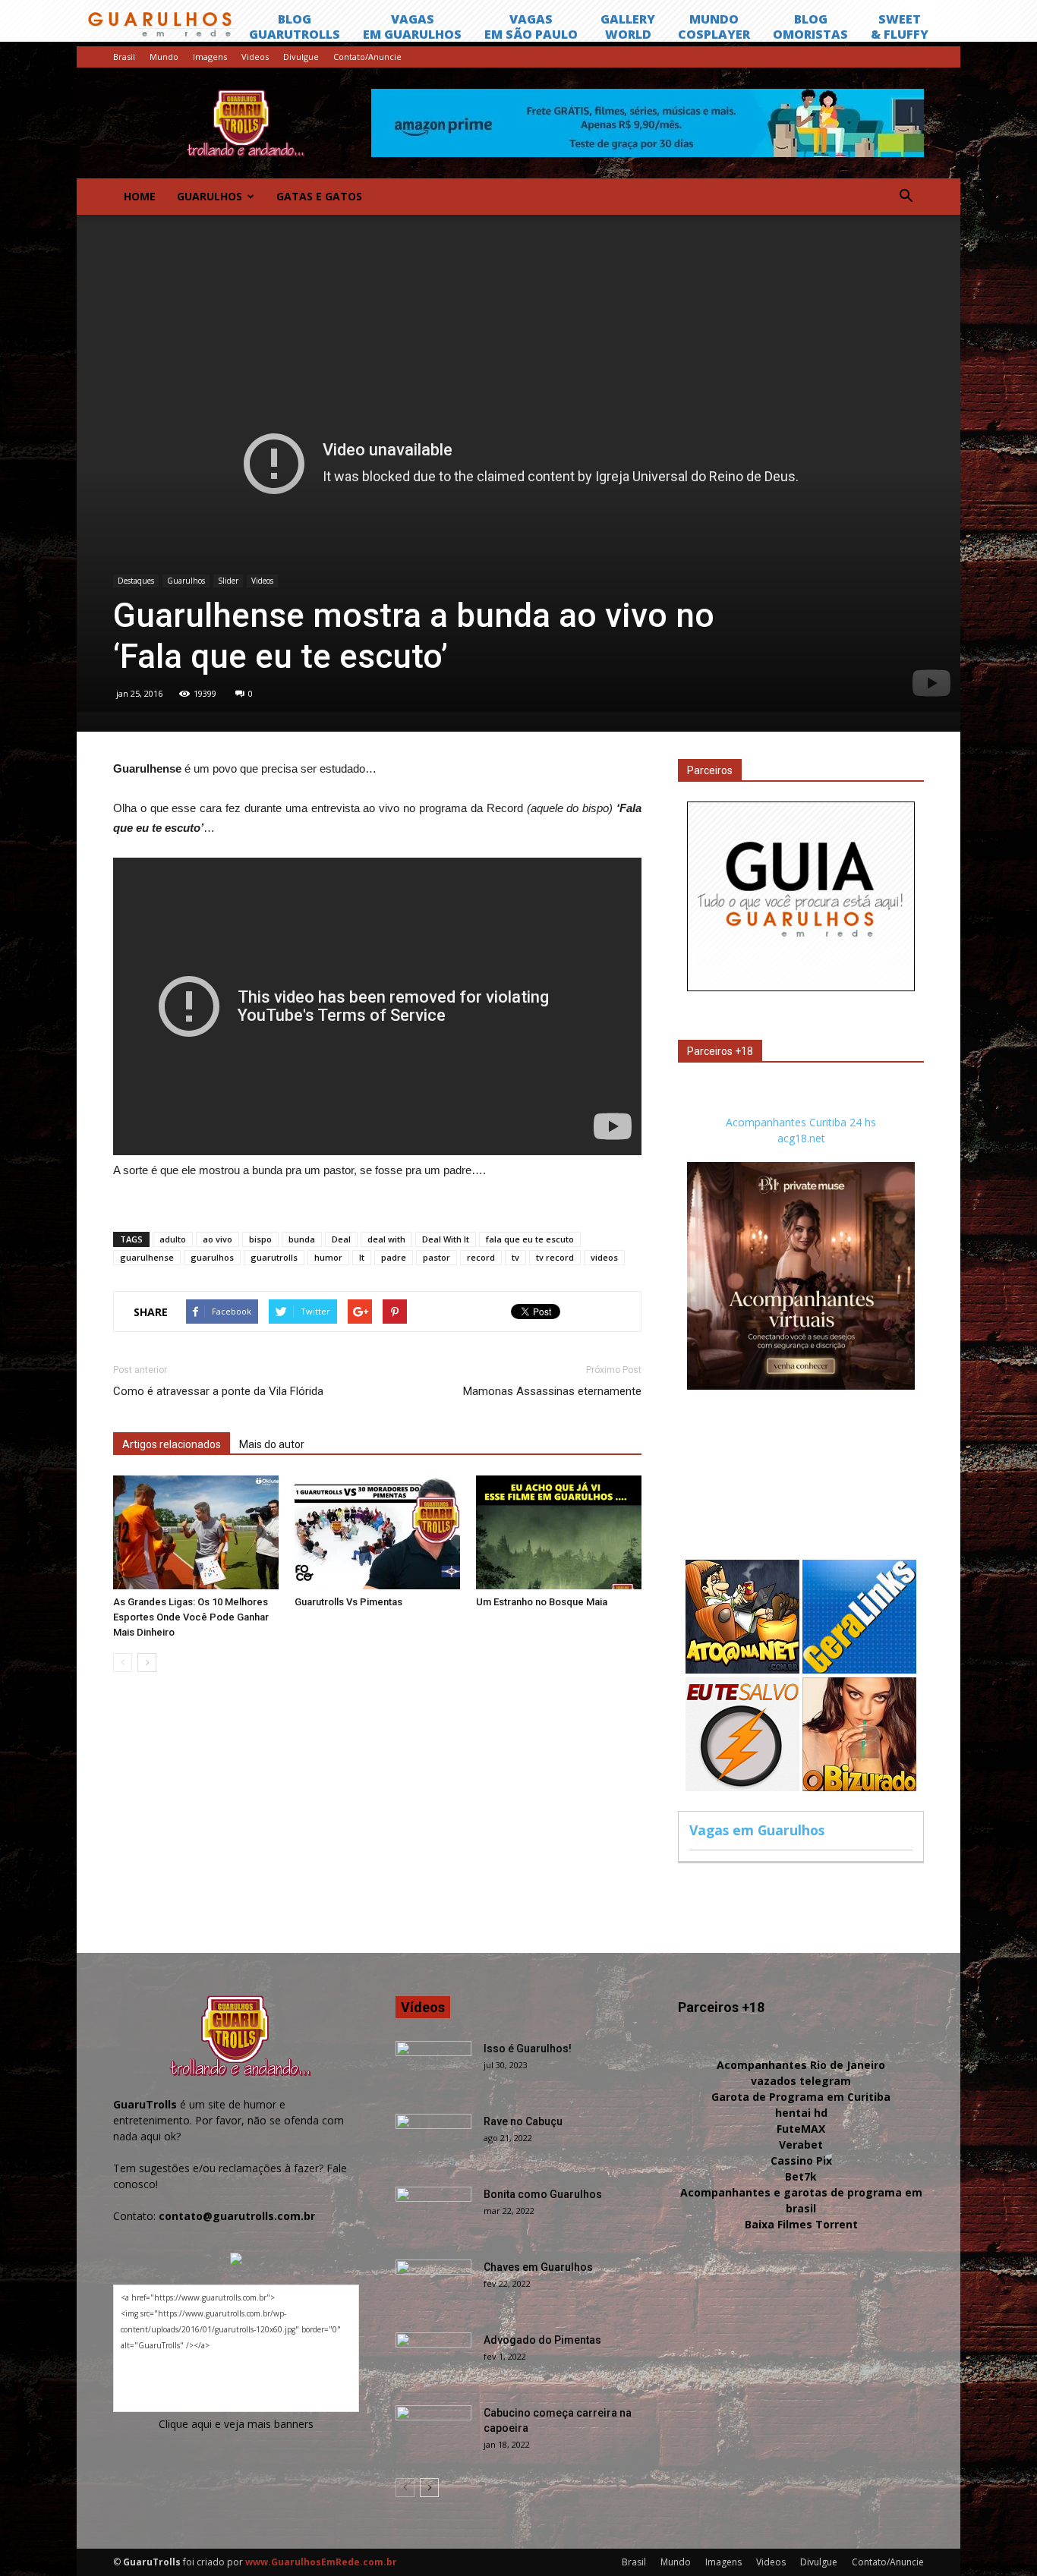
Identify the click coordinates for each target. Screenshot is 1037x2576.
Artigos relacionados (172, 1444)
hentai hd (801, 2113)
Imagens (210, 57)
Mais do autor (272, 1444)
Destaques (136, 581)
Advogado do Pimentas (542, 2340)
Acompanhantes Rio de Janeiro (801, 2065)
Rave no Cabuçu (523, 2121)
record (481, 1257)
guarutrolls (274, 1257)
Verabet (801, 2145)
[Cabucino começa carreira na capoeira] (433, 2432)
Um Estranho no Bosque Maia (542, 1602)
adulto (173, 1239)
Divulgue (301, 57)
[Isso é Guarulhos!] (433, 2067)
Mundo (164, 57)
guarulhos (212, 1257)
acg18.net (801, 1138)
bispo (260, 1239)
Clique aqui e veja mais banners (236, 2424)
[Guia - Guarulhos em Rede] (801, 987)
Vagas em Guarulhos (757, 1830)
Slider (228, 581)
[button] (906, 197)
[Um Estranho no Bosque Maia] (559, 1532)
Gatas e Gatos (319, 196)
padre (394, 1257)
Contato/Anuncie (367, 57)
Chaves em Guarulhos (538, 2267)
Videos (255, 57)
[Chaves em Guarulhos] (433, 2286)
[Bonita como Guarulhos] (433, 2213)
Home (140, 196)
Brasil (124, 57)
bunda (302, 1239)
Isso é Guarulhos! (528, 2049)
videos (604, 1257)
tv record (555, 1257)
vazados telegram (801, 2081)
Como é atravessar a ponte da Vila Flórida (218, 1391)
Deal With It (446, 1239)
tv (515, 1257)
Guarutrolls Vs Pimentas (348, 1602)
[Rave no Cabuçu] (433, 2140)
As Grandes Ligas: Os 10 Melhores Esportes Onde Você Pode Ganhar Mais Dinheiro (191, 1617)
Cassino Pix (801, 2160)
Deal (341, 1239)
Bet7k (801, 2176)
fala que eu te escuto (530, 1239)
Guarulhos (210, 196)
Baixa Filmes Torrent (801, 2224)
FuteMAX (801, 2129)
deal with (386, 1239)
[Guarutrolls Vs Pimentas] (377, 1532)
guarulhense (147, 1257)
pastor (437, 1257)
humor (328, 1257)
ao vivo (217, 1239)
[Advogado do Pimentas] (433, 2359)
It (362, 1257)
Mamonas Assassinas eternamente (552, 1391)
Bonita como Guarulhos (543, 2194)
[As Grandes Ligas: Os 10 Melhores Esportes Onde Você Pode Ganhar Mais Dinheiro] (196, 1532)
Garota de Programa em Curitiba (801, 2097)
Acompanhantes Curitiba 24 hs (801, 1122)
